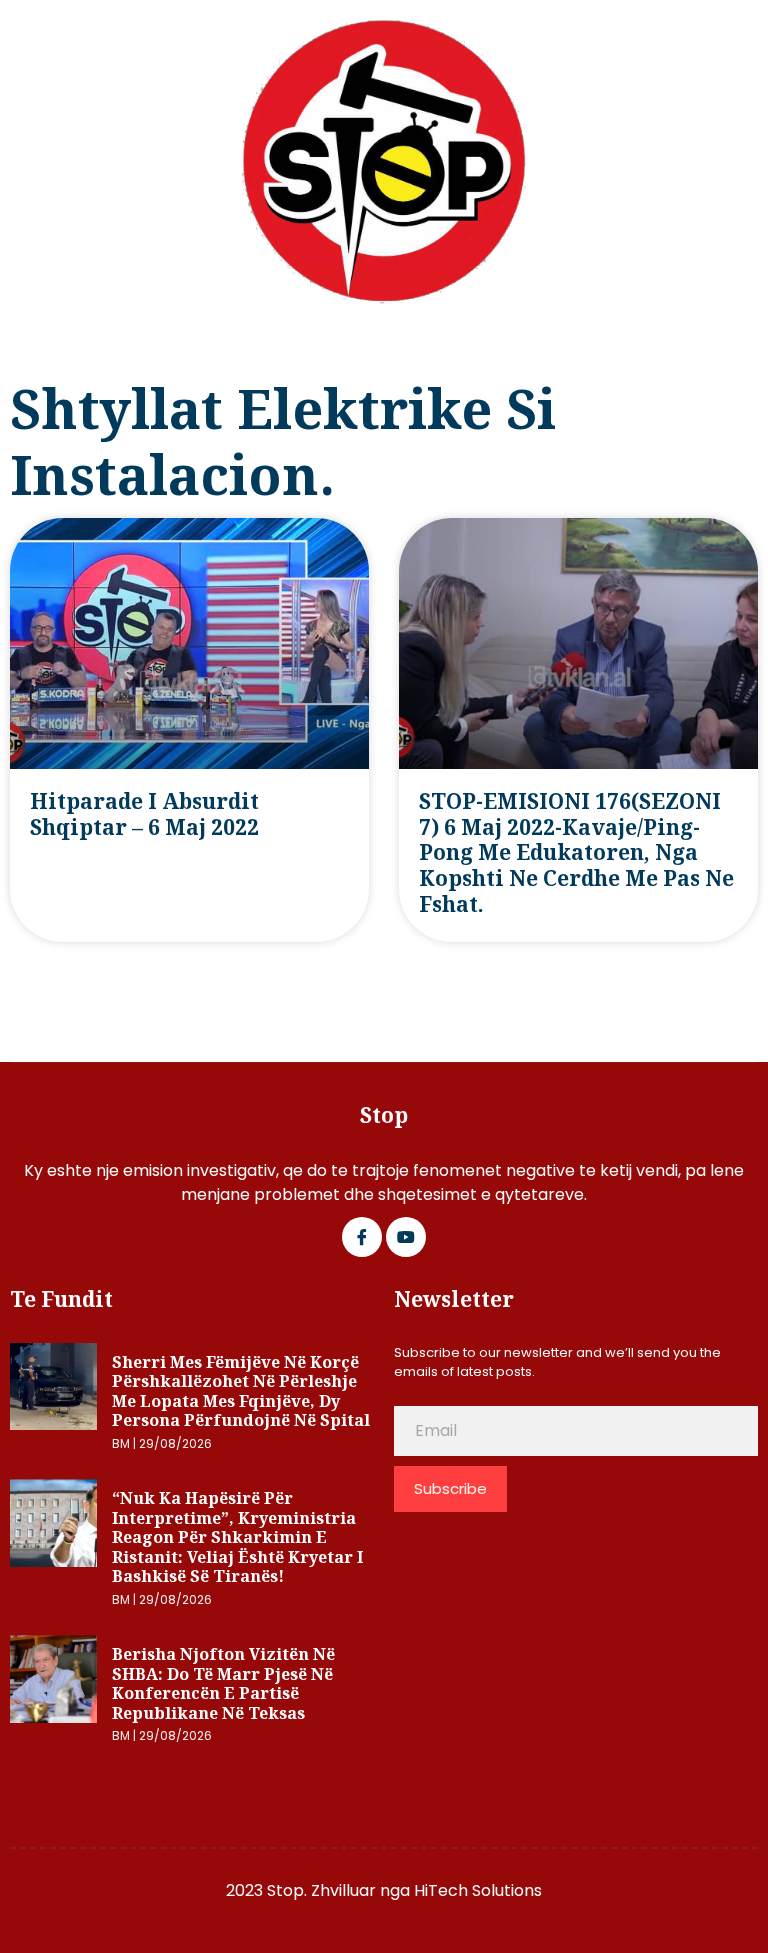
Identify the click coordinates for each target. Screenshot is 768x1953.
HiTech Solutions (478, 1890)
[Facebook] (362, 1237)
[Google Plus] (406, 1237)
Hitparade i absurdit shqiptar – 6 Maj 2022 (144, 814)
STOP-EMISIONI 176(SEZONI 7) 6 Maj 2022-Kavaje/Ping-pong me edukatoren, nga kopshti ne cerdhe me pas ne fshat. (576, 852)
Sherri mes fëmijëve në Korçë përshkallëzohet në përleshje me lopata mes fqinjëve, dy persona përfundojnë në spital (241, 1391)
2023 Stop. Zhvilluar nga (320, 1890)
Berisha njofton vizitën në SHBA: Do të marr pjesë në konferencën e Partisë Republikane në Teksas (223, 1683)
